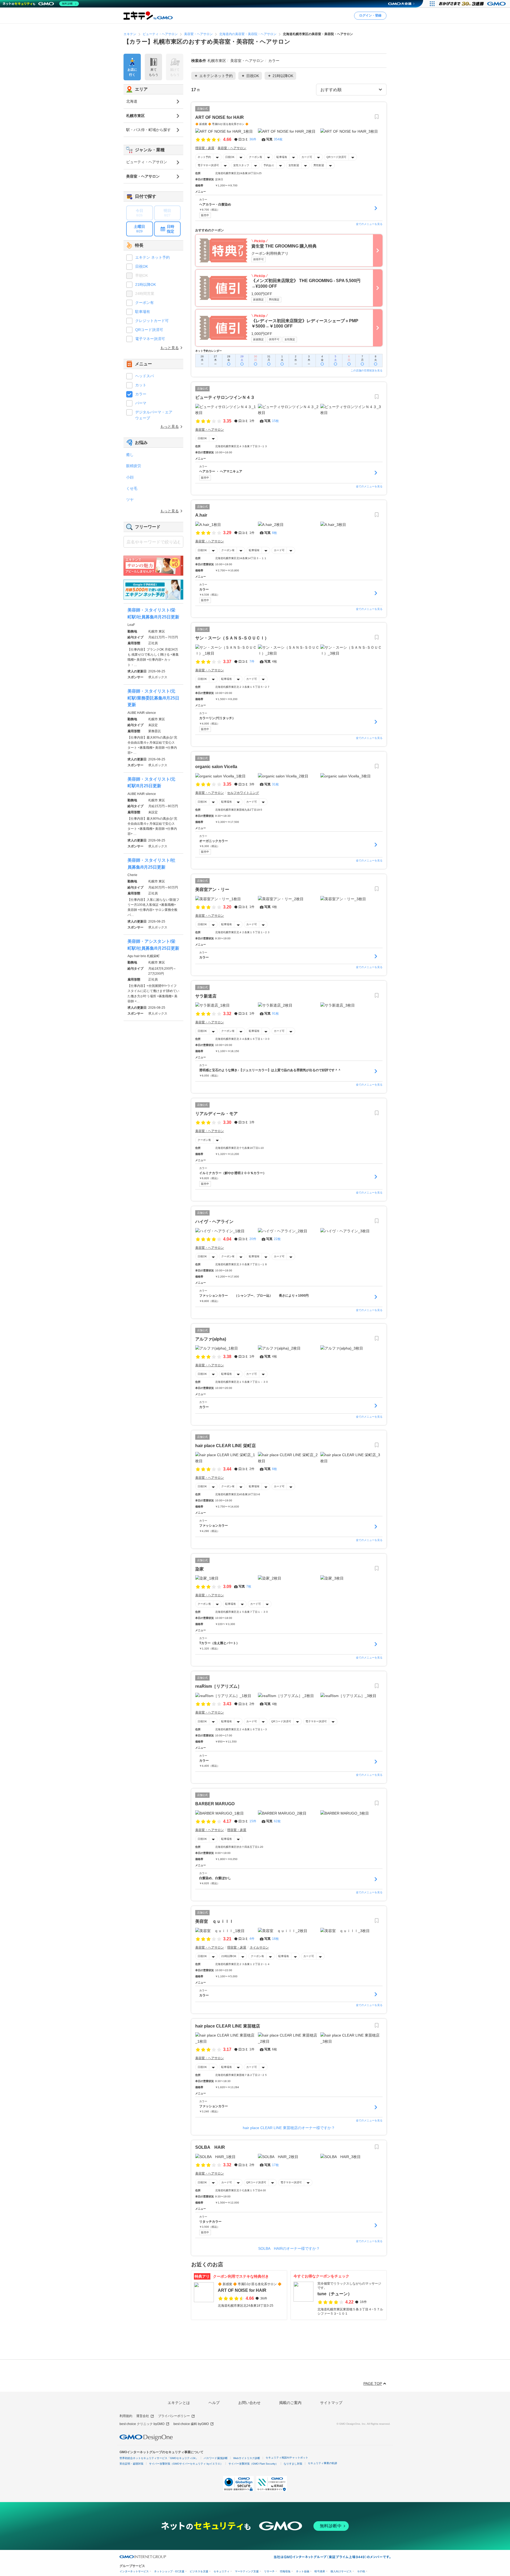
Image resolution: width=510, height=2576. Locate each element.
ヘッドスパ (144, 376)
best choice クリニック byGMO (142, 2424)
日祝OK (230, 157)
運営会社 (143, 2416)
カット (141, 385)
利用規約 (126, 2416)
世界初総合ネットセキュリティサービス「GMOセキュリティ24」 (159, 2458)
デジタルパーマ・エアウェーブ (154, 415)
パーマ (141, 403)
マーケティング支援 (247, 2571)
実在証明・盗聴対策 (131, 2464)
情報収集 (285, 2571)
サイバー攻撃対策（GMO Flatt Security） (253, 2464)
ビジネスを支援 (199, 2571)
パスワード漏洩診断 (216, 2458)
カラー (141, 394)
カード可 (307, 157)
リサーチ (269, 2571)
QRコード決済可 (336, 157)
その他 (361, 2571)
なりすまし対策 (293, 2464)
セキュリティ (222, 2571)
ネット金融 (303, 2571)
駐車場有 (282, 157)
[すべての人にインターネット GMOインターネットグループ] (473, 4)
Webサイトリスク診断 (247, 2458)
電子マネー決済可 (208, 165)
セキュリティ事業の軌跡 (322, 2463)
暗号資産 (320, 2571)
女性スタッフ (241, 165)
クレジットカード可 (152, 321)
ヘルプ (214, 2403)
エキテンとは (179, 2403)
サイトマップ (331, 2403)
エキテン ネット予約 (152, 257)
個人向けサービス (341, 2571)
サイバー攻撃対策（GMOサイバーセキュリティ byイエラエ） (186, 2464)
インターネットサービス (134, 2571)
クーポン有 (256, 157)
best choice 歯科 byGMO (191, 2424)
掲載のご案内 (290, 2403)
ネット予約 (204, 157)
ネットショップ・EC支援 (169, 2571)
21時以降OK (229, 1956)
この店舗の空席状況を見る (367, 370)
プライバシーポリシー (174, 2416)
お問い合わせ (249, 2403)
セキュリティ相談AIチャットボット (287, 2458)
